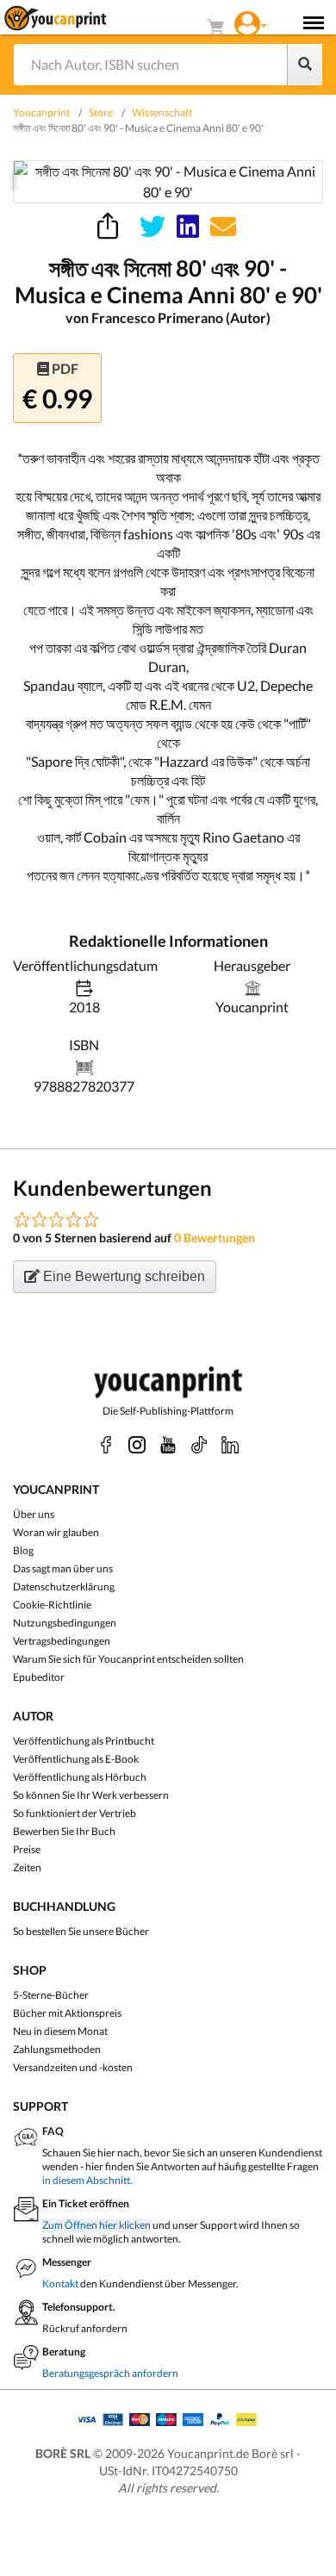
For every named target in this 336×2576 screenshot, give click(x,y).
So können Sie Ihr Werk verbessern (91, 1795)
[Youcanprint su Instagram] (137, 1445)
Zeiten (27, 1867)
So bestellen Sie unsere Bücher (81, 1931)
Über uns (34, 1514)
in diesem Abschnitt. (87, 2180)
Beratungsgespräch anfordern (110, 2373)
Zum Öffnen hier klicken (96, 2225)
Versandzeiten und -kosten (73, 2067)
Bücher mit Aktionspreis (67, 2013)
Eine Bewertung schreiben (122, 1276)
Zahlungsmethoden (57, 2049)
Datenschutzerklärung (64, 1587)
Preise (27, 1849)
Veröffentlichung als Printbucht (84, 1741)
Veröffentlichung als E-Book (76, 1759)
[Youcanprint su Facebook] (106, 1445)
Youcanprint (41, 112)
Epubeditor (39, 1677)
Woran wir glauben (56, 1532)
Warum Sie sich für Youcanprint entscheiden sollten (128, 1659)
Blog (23, 1550)
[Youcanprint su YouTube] (168, 1445)
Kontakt (60, 2284)
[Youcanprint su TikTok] (199, 1445)
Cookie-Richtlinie (52, 1605)
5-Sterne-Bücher (51, 1995)
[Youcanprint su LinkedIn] (230, 1445)
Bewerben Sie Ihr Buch (64, 1831)
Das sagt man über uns (63, 1568)
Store (101, 112)
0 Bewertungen (215, 1238)
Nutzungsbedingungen (65, 1623)
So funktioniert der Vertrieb (75, 1813)
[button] (251, 22)
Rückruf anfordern (85, 2328)
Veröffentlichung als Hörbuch (80, 1777)
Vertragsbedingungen (62, 1641)
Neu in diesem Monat (60, 2031)
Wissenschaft (162, 112)
